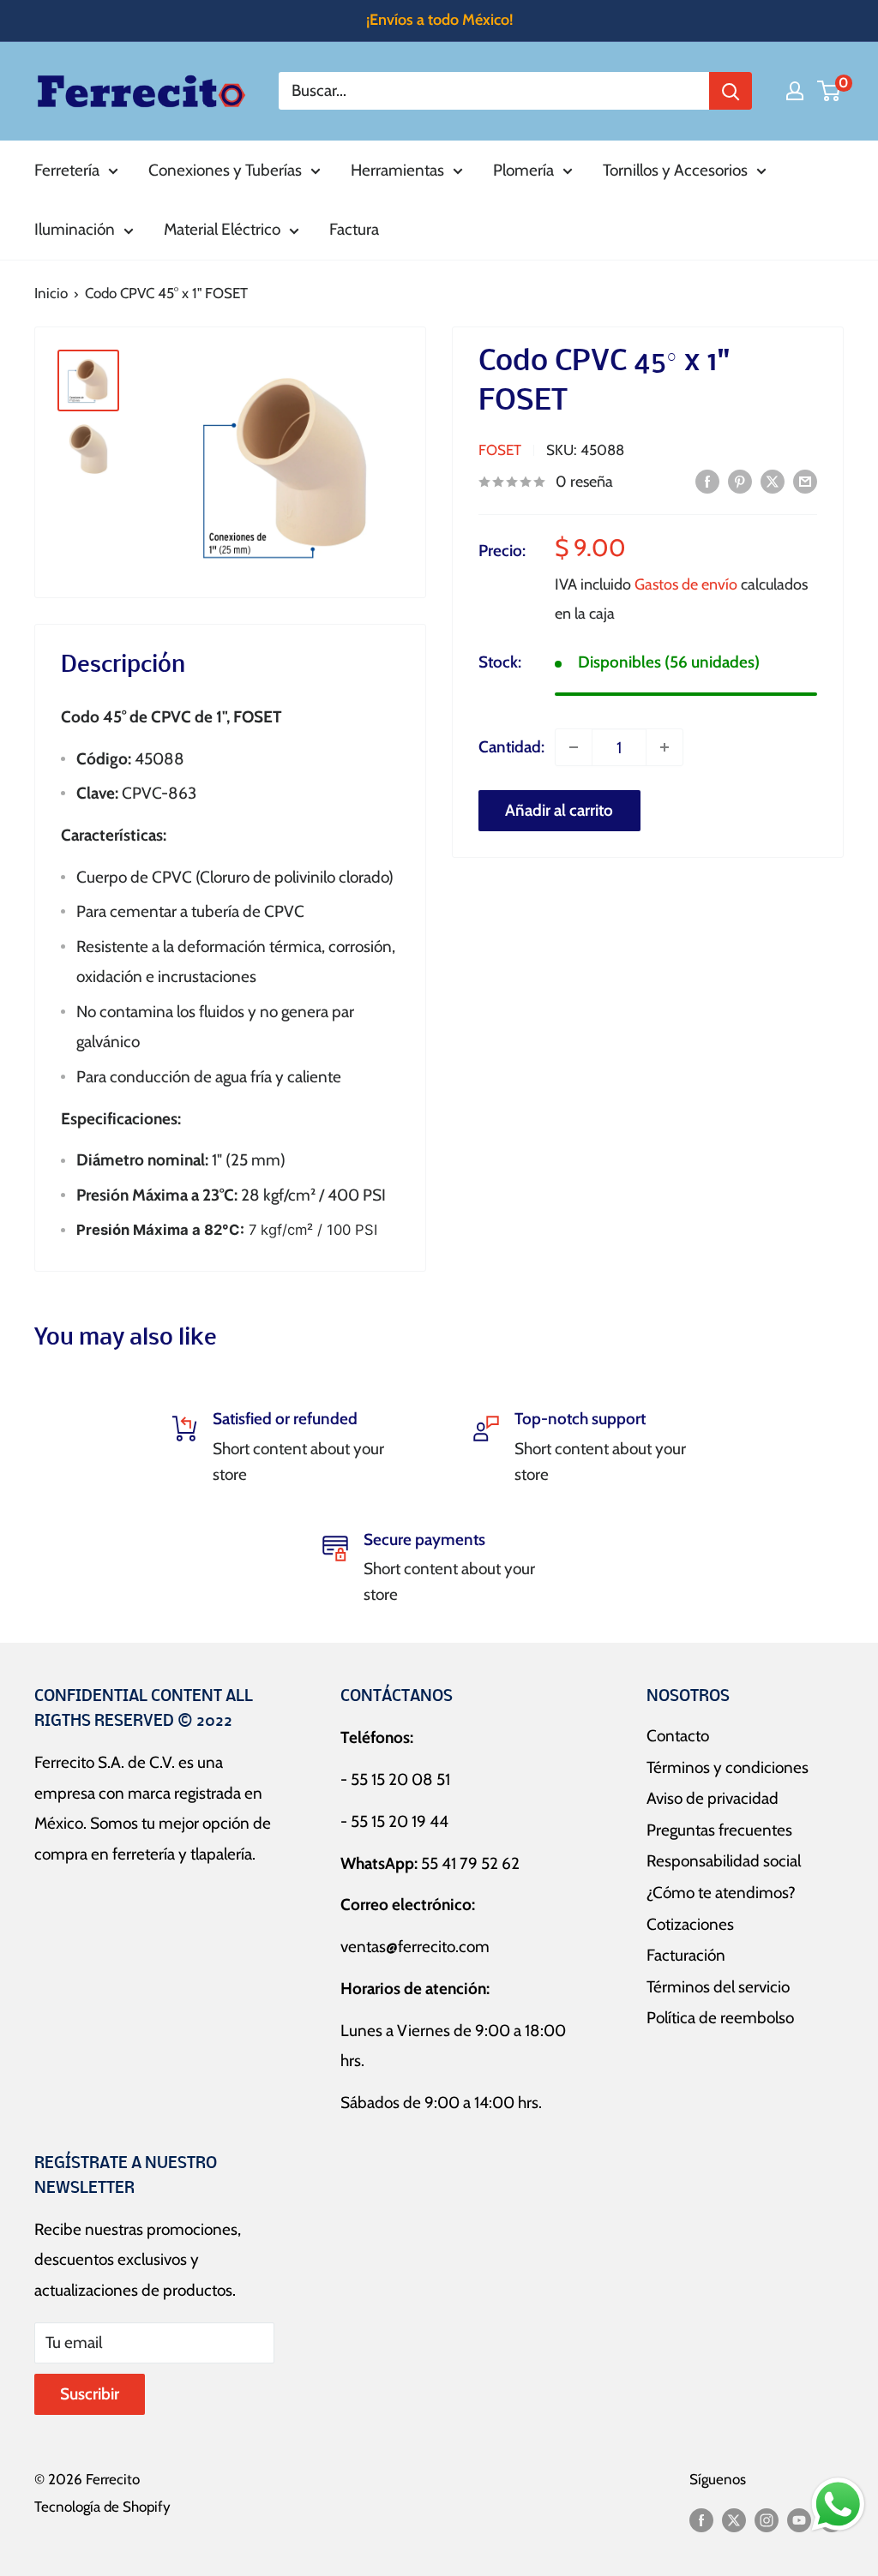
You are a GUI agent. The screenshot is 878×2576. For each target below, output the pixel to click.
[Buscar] (731, 91)
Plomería (523, 170)
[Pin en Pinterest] (740, 481)
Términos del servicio (718, 1987)
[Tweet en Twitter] (773, 481)
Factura (354, 229)
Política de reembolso (720, 2018)
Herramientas (397, 170)
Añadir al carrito (559, 810)
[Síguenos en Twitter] (734, 2519)
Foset (500, 450)
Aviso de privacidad (713, 1798)
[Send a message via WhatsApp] (838, 2504)
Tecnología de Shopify (102, 2507)
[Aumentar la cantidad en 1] (665, 747)
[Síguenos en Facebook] (701, 2519)
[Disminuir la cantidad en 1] (574, 747)
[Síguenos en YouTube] (799, 2519)
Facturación (686, 1955)
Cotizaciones (690, 1924)
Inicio (51, 293)
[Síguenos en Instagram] (767, 2519)
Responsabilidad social (724, 1861)
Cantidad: (511, 747)
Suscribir (90, 2394)
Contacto (678, 1736)
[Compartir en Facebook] (707, 481)
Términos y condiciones (728, 1767)
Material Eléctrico (222, 229)
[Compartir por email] (805, 481)
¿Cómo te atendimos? (721, 1893)
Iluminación (75, 229)
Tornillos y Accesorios (675, 170)
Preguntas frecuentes (719, 1830)
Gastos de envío (686, 584)
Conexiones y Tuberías (225, 170)
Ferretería (67, 170)
